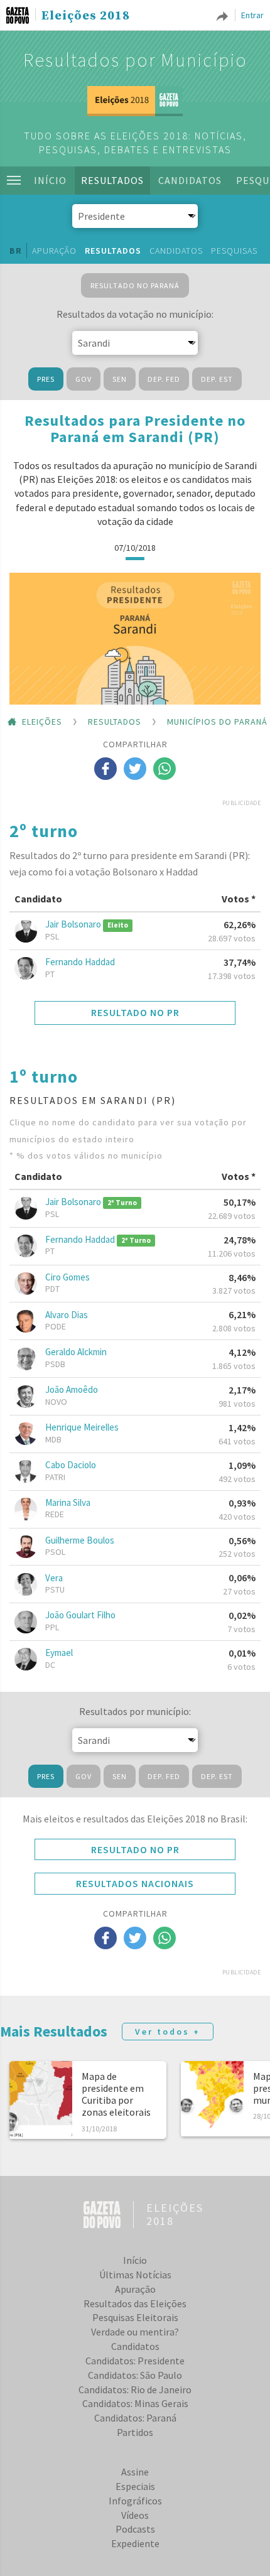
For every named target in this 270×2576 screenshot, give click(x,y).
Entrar (252, 15)
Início (50, 180)
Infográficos (135, 2501)
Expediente (135, 2543)
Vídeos (135, 2515)
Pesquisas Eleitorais (135, 2317)
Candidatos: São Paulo (135, 2375)
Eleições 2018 (86, 16)
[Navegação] (14, 180)
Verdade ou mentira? (135, 2332)
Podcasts (135, 2529)
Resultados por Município (135, 60)
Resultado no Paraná (135, 285)
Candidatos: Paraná (135, 2418)
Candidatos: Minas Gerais (135, 2403)
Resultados (112, 180)
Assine (135, 2472)
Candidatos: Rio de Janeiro (135, 2389)
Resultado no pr (135, 1012)
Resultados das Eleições (135, 2303)
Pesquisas (234, 251)
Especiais (135, 2486)
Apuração (54, 251)
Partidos (135, 2432)
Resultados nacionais (135, 1883)
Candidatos (190, 180)
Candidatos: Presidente (135, 2361)
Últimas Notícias (135, 2275)
